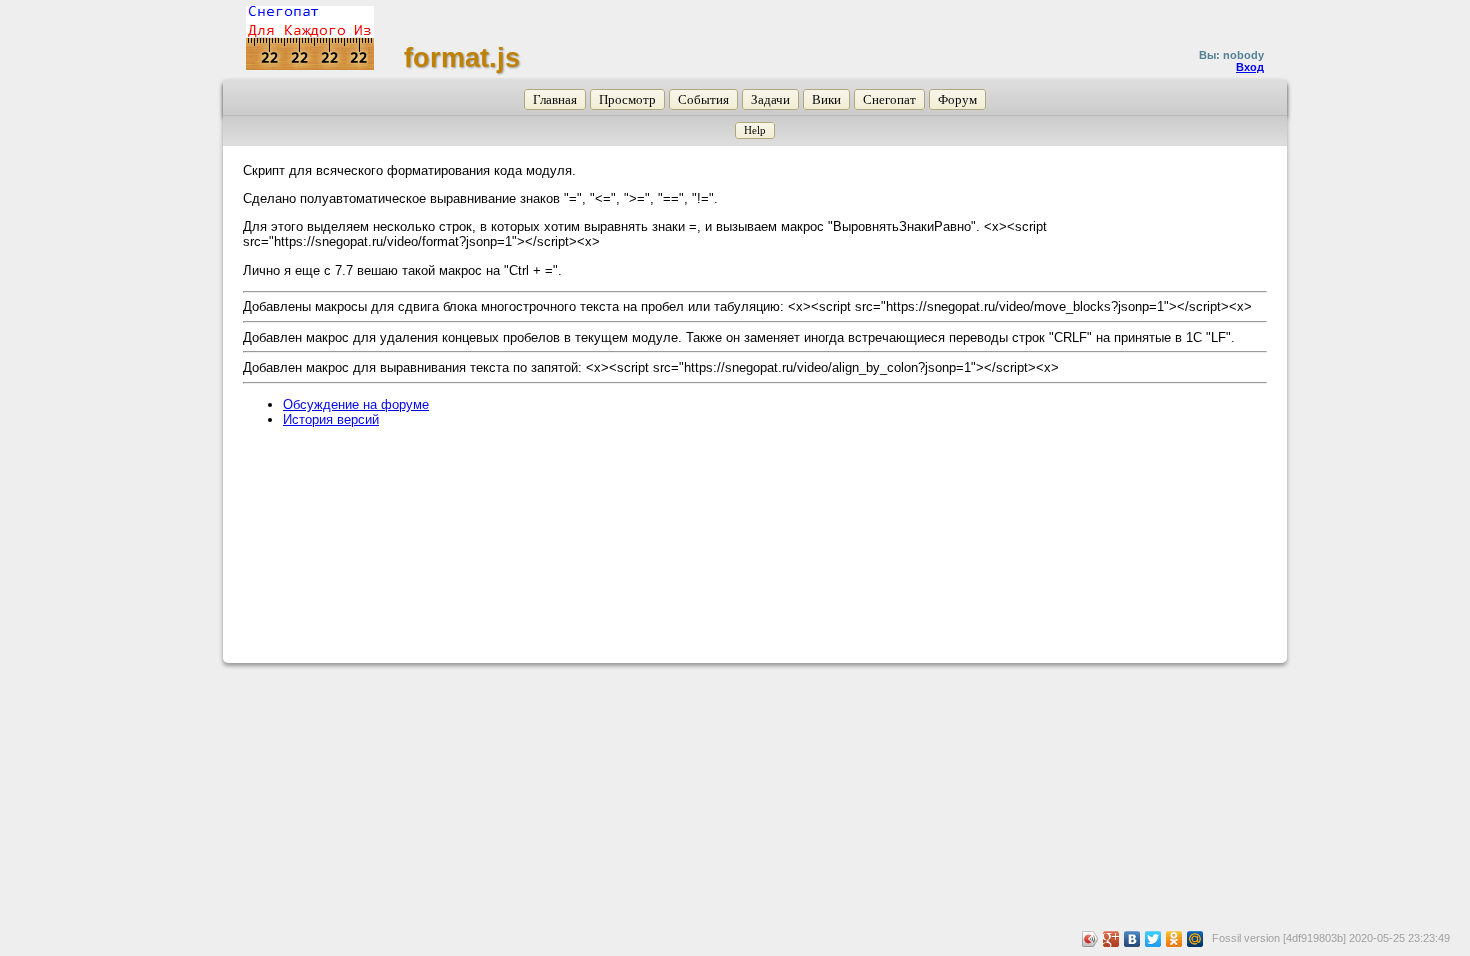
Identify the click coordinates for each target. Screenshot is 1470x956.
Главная (555, 99)
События (703, 99)
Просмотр (627, 99)
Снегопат (889, 99)
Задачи (770, 99)
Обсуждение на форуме (356, 404)
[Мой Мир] (1195, 939)
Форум (957, 99)
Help (755, 130)
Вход (1250, 67)
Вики (826, 99)
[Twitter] (1153, 939)
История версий (331, 419)
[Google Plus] (1111, 939)
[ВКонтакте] (1132, 939)
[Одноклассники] (1174, 939)
